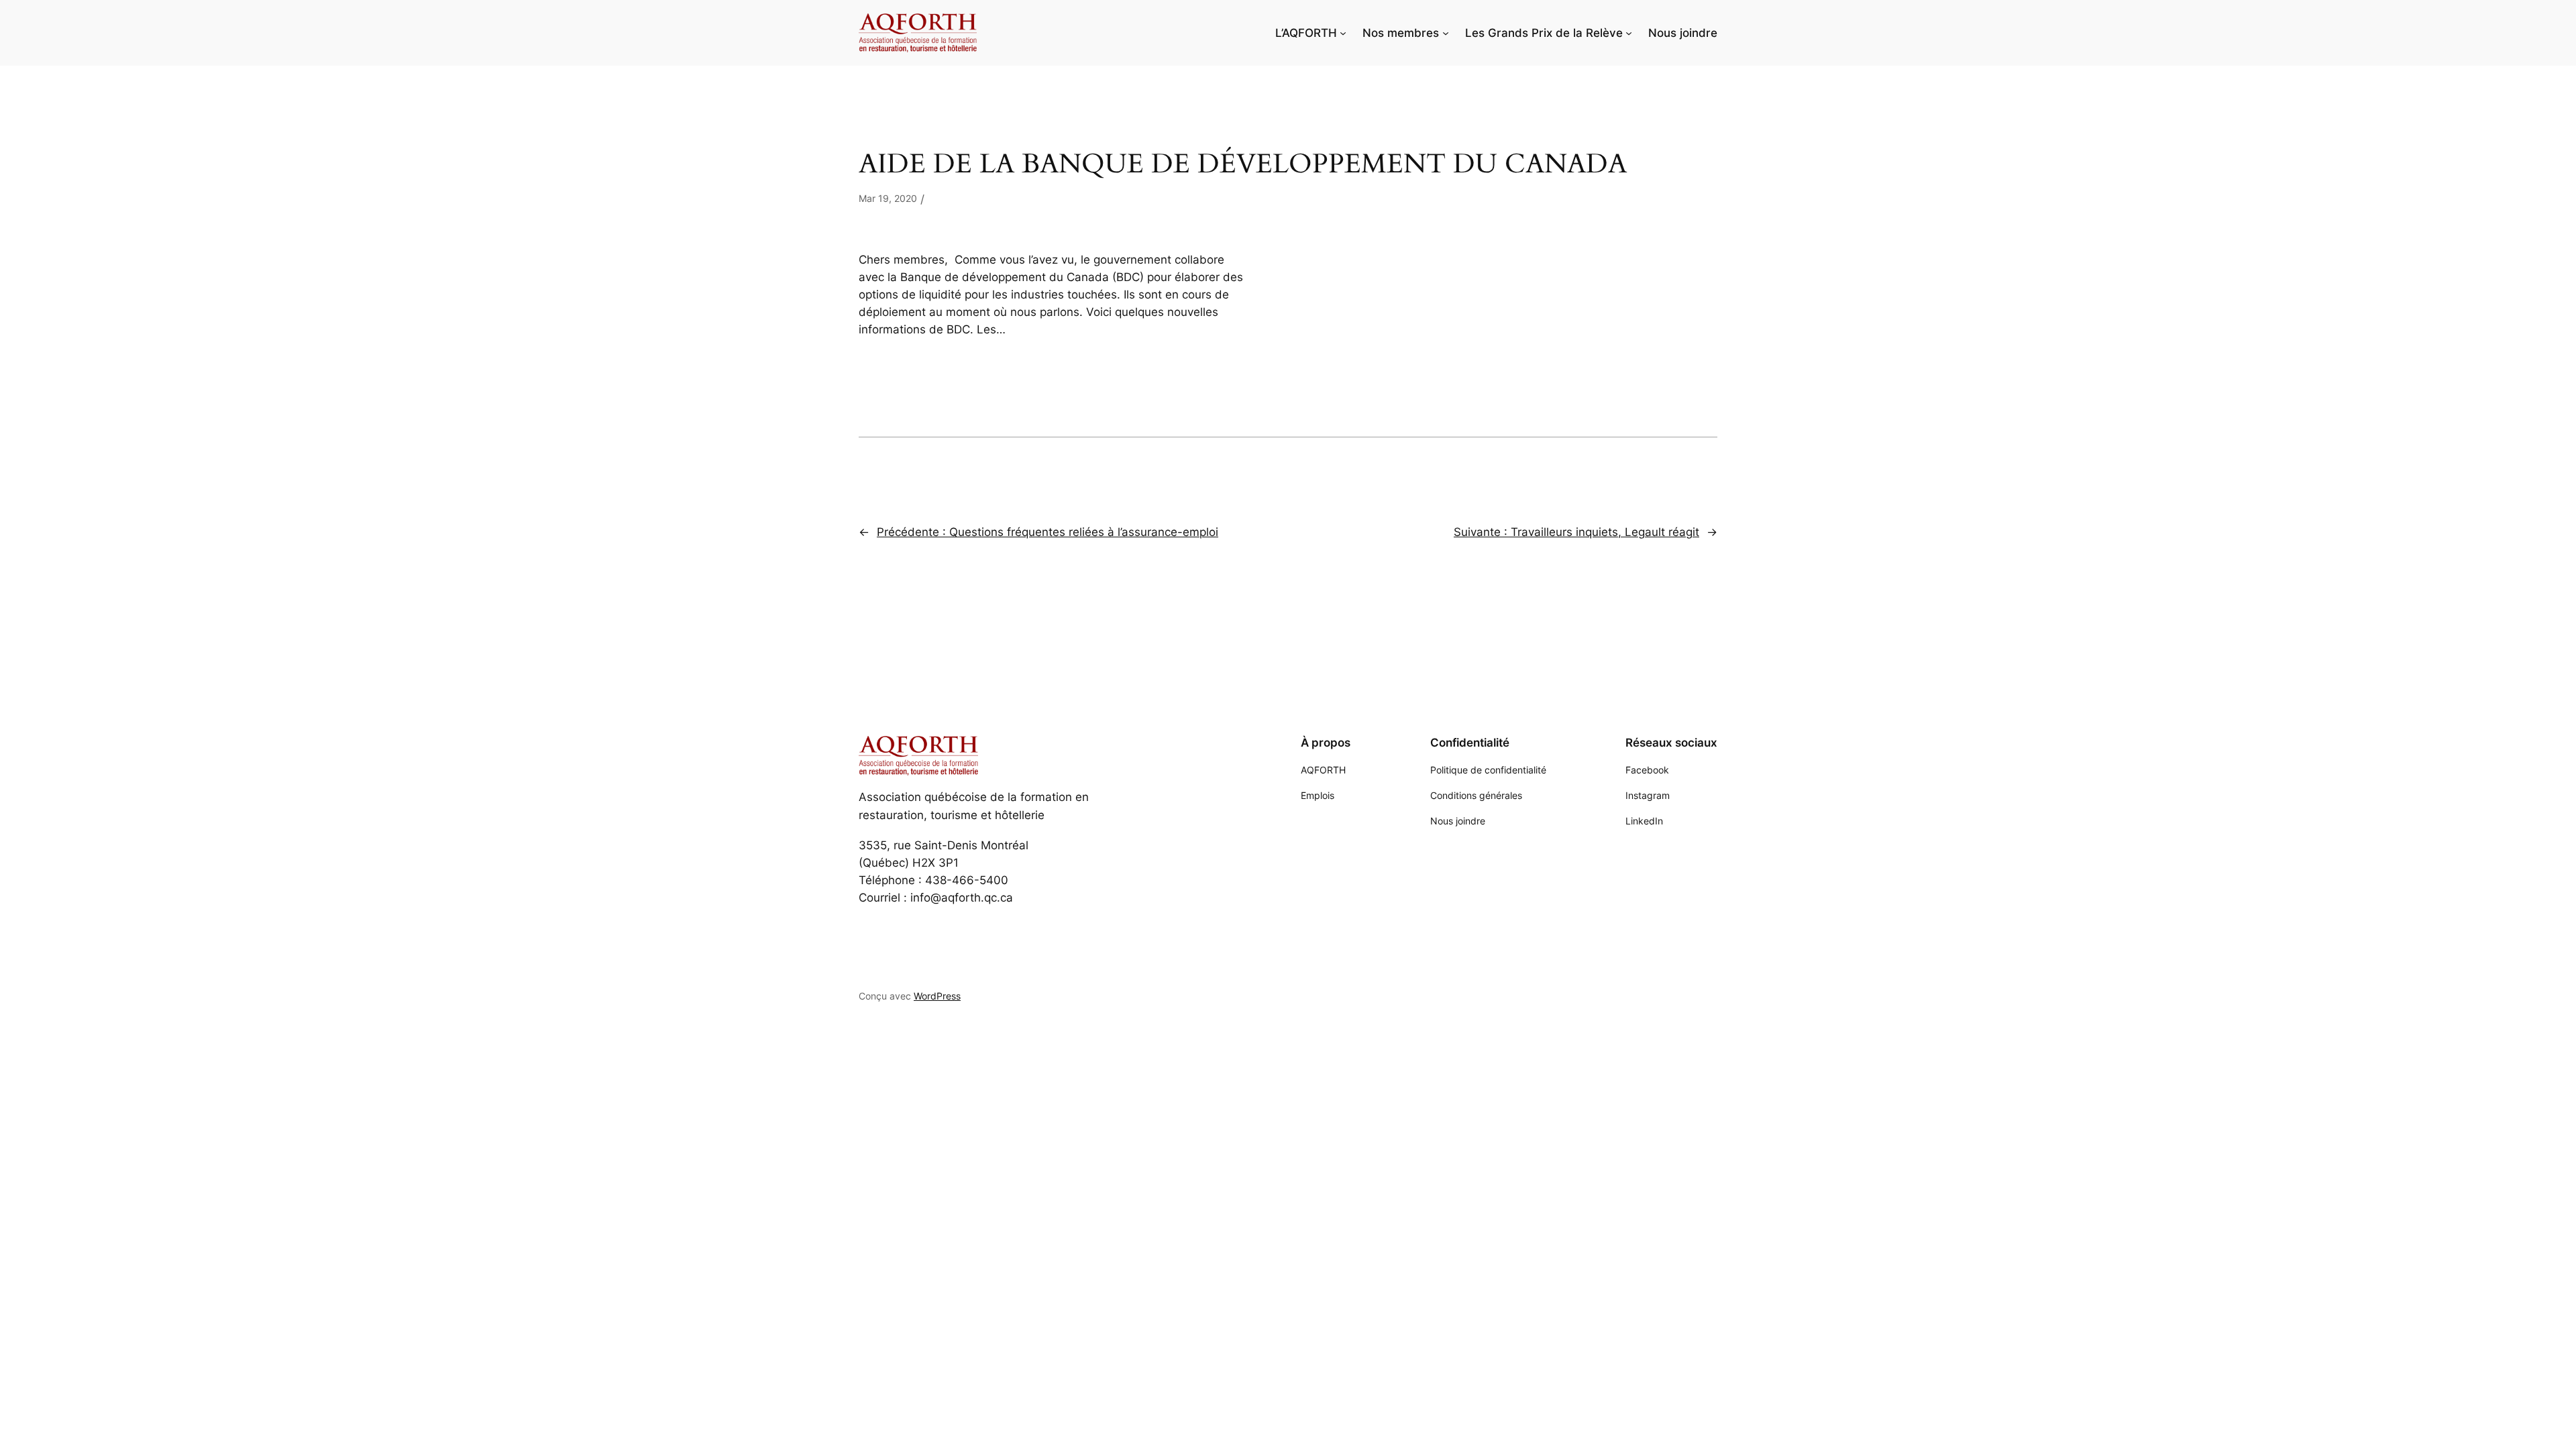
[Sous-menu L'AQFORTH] (1343, 33)
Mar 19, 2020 (888, 198)
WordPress (937, 996)
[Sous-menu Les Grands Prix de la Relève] (1629, 33)
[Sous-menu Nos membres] (1446, 33)
